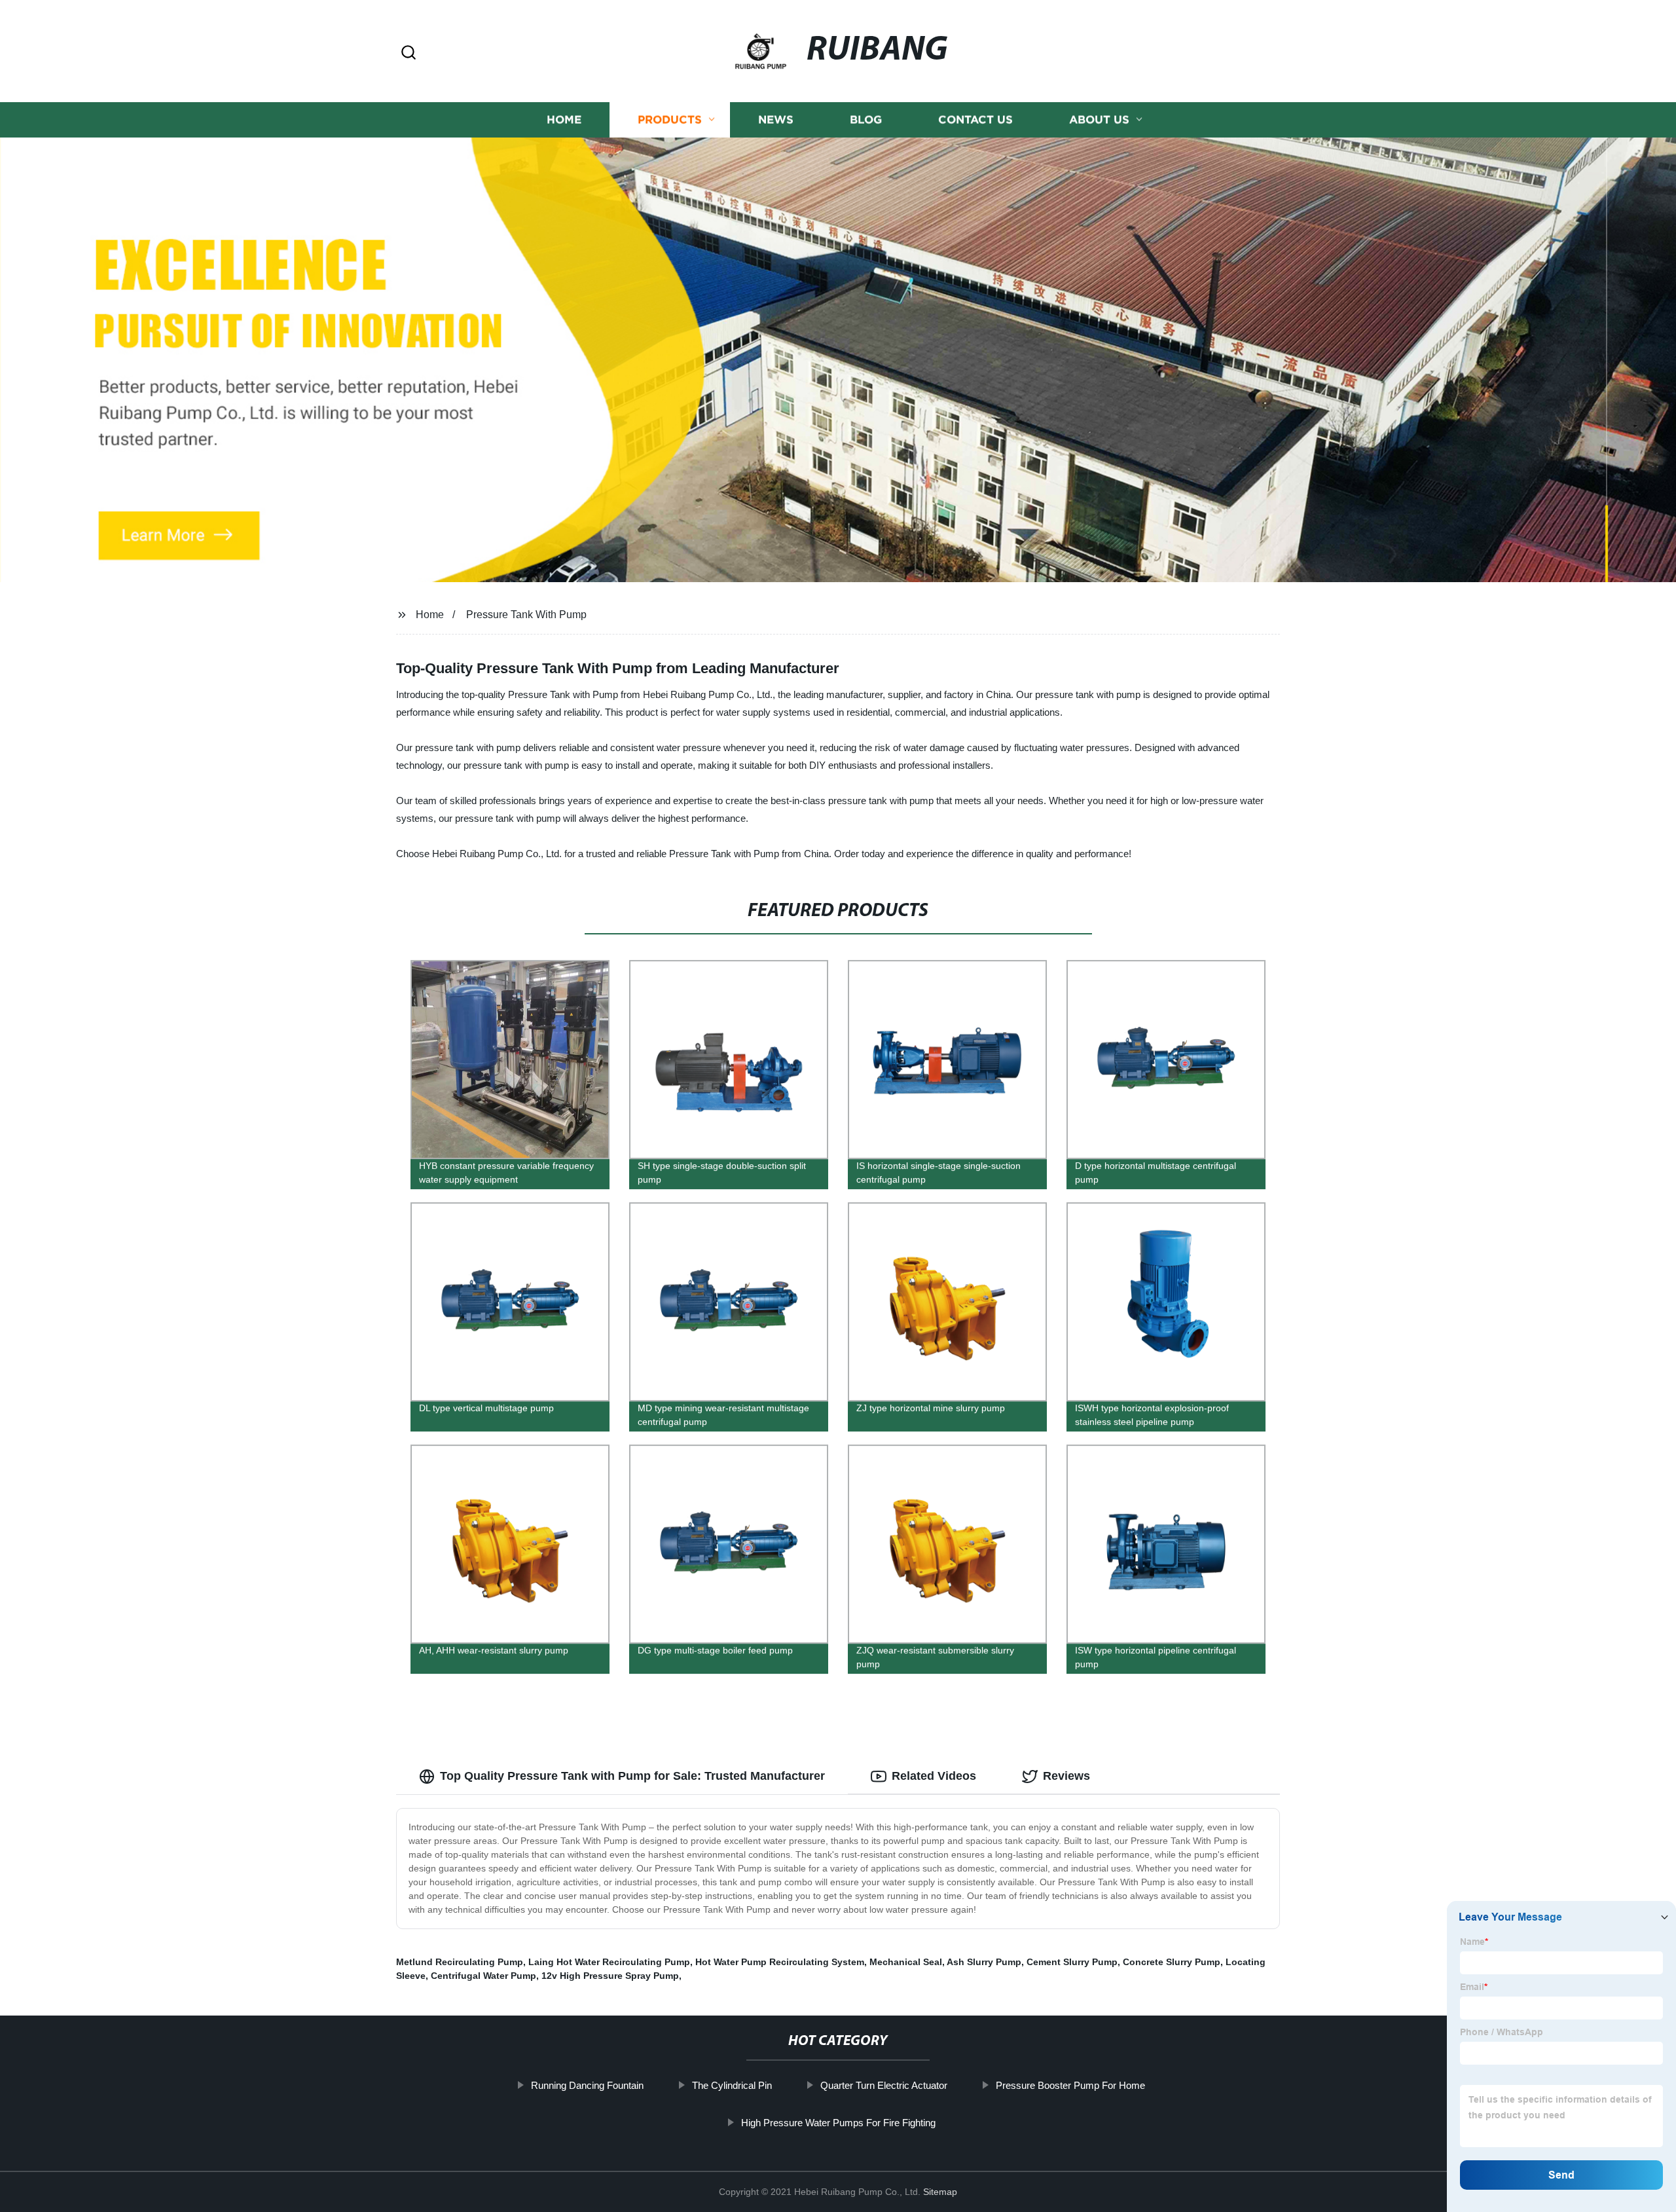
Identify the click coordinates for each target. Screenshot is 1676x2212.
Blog (866, 120)
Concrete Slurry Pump (1172, 1962)
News (776, 120)
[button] (409, 53)
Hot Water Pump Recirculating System (780, 1962)
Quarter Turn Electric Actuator (884, 2085)
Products (670, 120)
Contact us (975, 120)
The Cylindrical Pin (732, 2085)
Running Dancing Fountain (587, 2085)
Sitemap (940, 2192)
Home (564, 120)
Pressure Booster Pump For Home (1070, 2085)
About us (1099, 120)
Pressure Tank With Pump (526, 615)
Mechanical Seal (906, 1962)
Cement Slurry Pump (1072, 1962)
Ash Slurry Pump (984, 1962)
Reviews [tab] (1066, 1776)
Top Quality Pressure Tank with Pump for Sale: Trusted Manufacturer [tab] (632, 1776)
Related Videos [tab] (934, 1776)
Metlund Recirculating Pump (460, 1962)
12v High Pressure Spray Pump (610, 1976)
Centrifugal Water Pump (483, 1976)
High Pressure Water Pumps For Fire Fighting (838, 2123)
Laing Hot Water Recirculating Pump (609, 1962)
